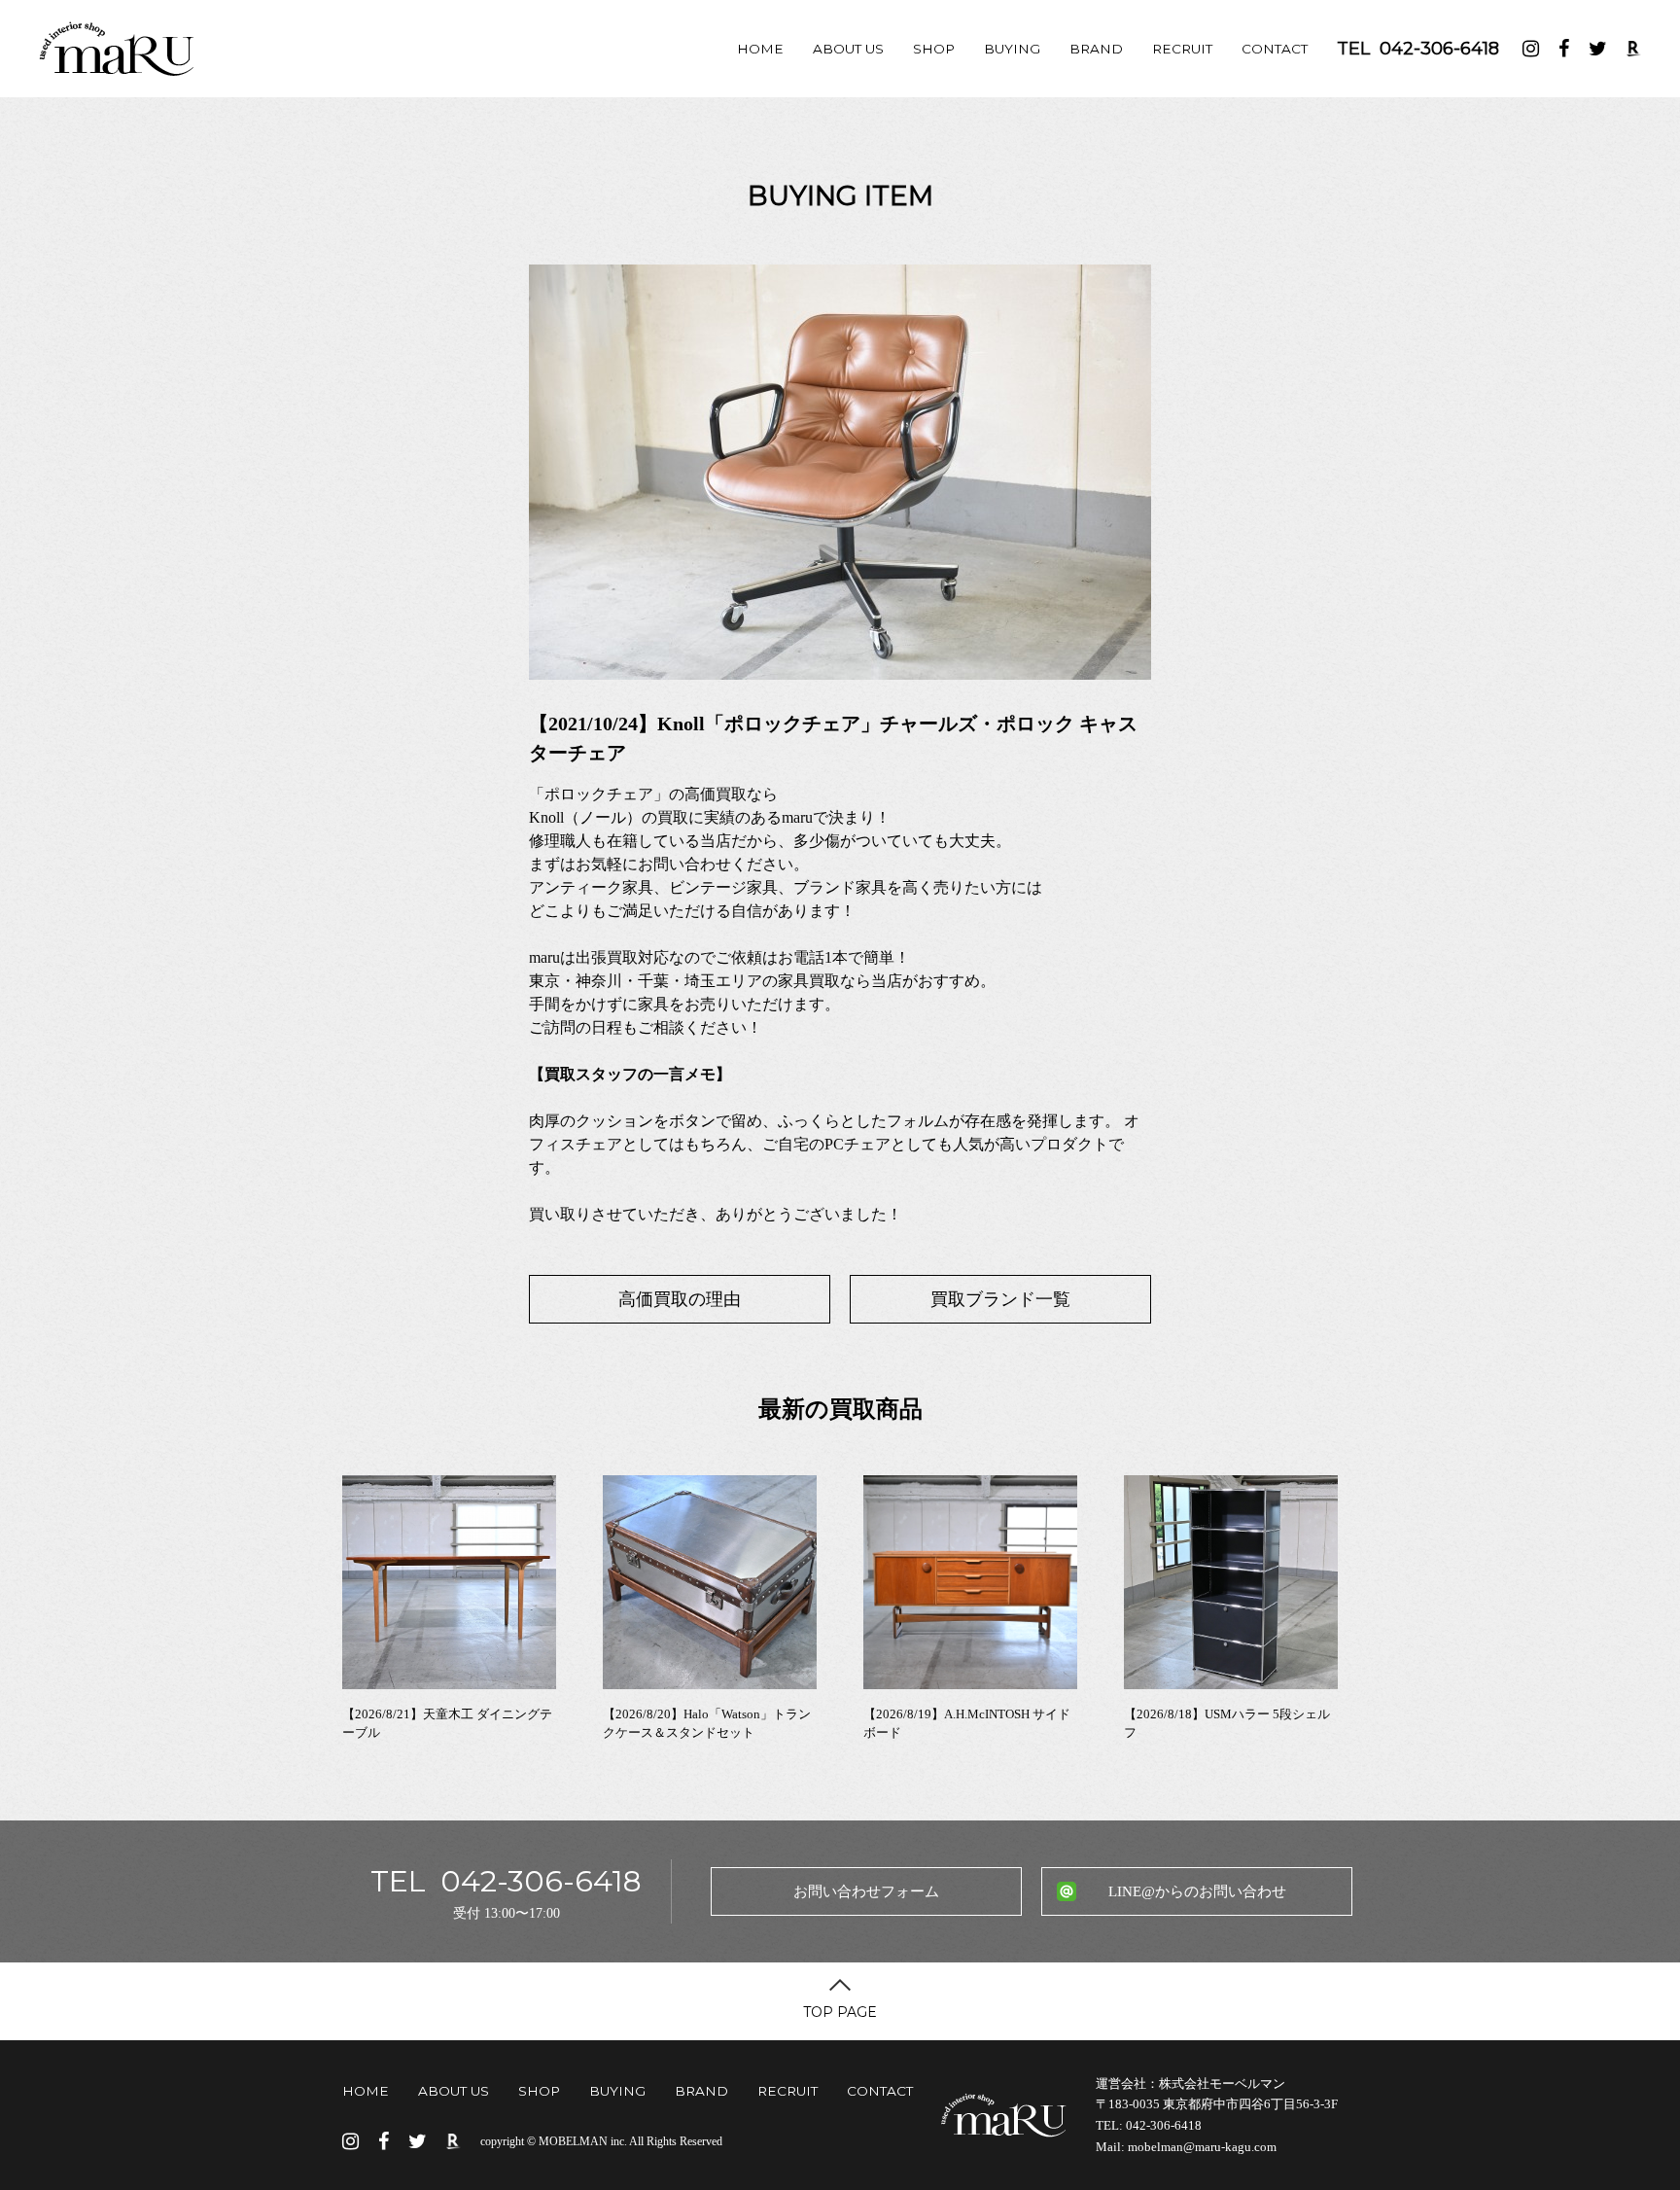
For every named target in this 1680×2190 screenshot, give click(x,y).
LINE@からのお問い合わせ (1197, 1891)
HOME (760, 49)
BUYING (1012, 49)
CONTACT (1275, 49)
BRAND (1096, 49)
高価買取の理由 (680, 1299)
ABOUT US (848, 49)
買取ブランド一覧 (1000, 1299)
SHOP (934, 49)
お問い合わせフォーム (866, 1891)
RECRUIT (1182, 49)
